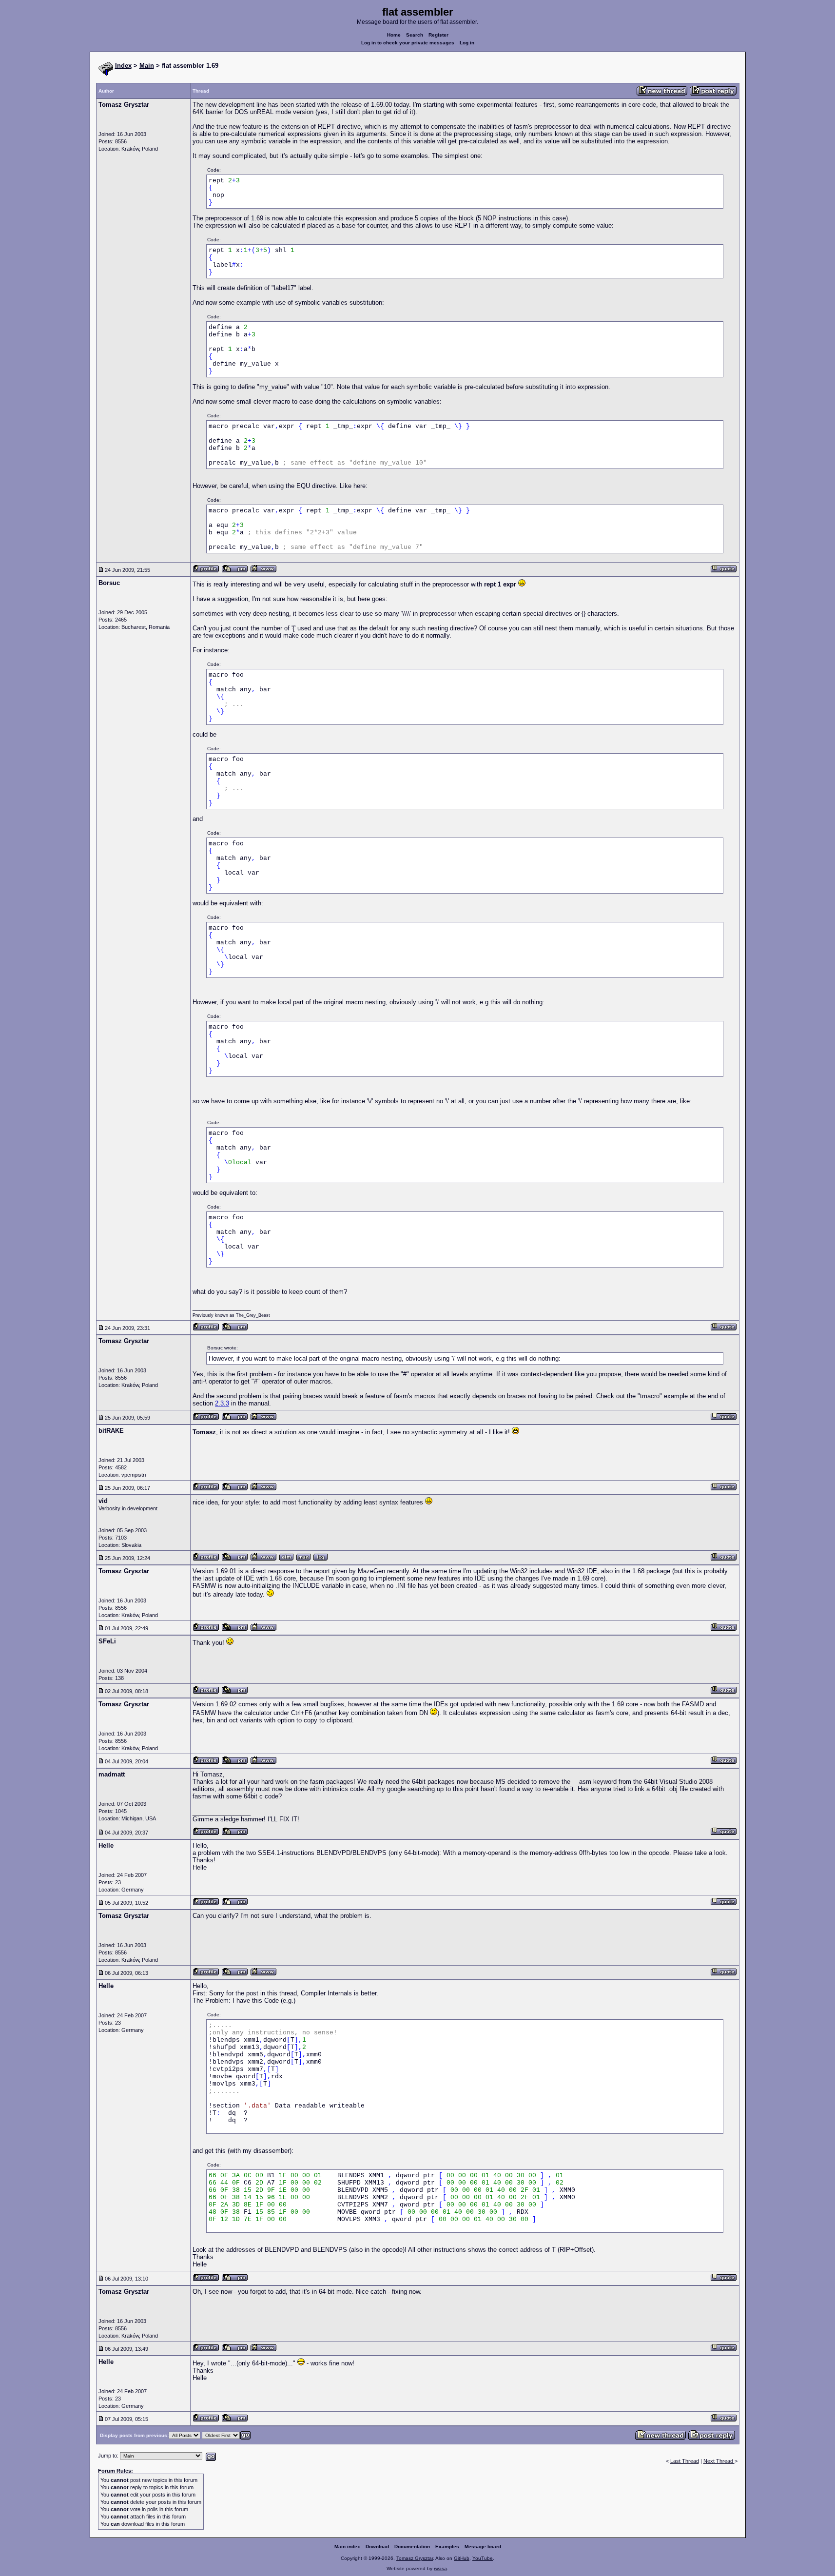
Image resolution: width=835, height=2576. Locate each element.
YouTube (483, 2558)
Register (438, 35)
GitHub (462, 2558)
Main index (347, 2547)
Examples (447, 2547)
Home (394, 35)
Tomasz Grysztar (415, 2558)
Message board (483, 2547)
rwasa (440, 2568)
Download (377, 2547)
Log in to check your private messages (408, 43)
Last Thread (685, 2461)
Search (415, 35)
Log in (467, 43)
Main (147, 66)
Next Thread (719, 2461)
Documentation (412, 2547)
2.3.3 (222, 1403)
